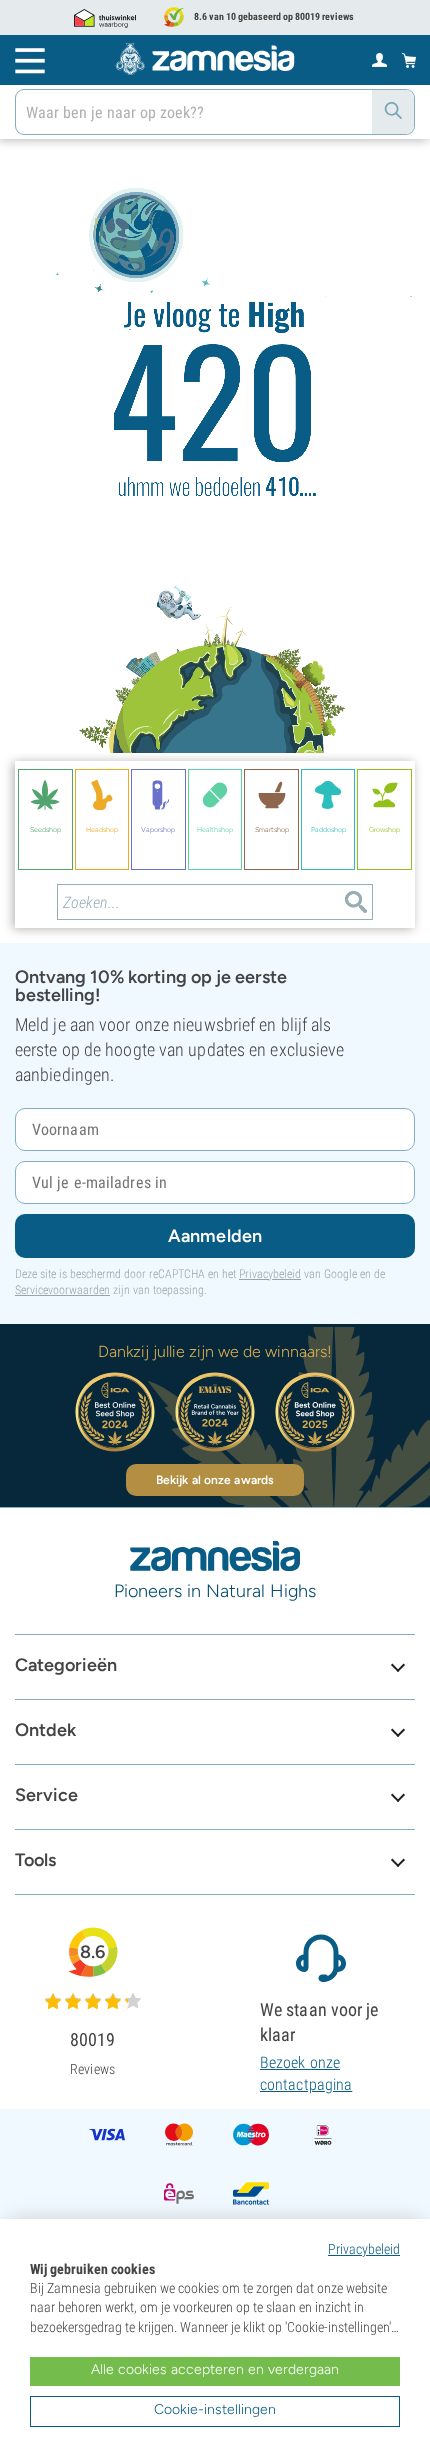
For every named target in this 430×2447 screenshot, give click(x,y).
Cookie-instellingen (215, 2409)
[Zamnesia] (205, 59)
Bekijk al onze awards (215, 1480)
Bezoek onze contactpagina (306, 2073)
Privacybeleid (270, 1274)
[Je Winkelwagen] (409, 60)
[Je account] (379, 59)
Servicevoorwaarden (62, 1290)
